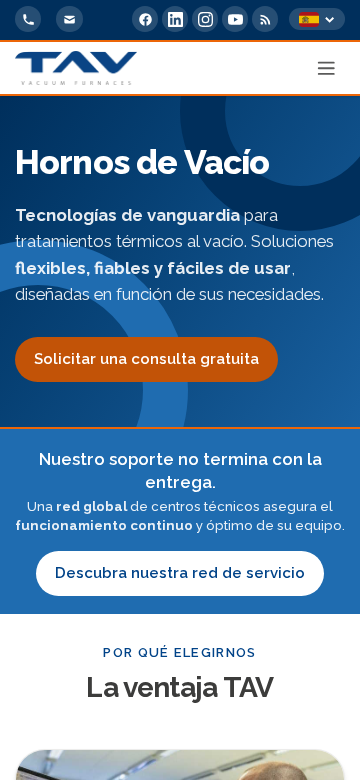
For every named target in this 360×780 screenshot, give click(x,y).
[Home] (76, 68)
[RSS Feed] (265, 19)
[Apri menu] (327, 68)
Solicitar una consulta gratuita (146, 359)
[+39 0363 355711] (28, 19)
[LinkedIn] (175, 19)
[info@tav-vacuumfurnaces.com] (69, 19)
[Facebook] (145, 19)
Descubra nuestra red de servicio (180, 573)
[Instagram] (205, 19)
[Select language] (317, 19)
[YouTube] (235, 19)
